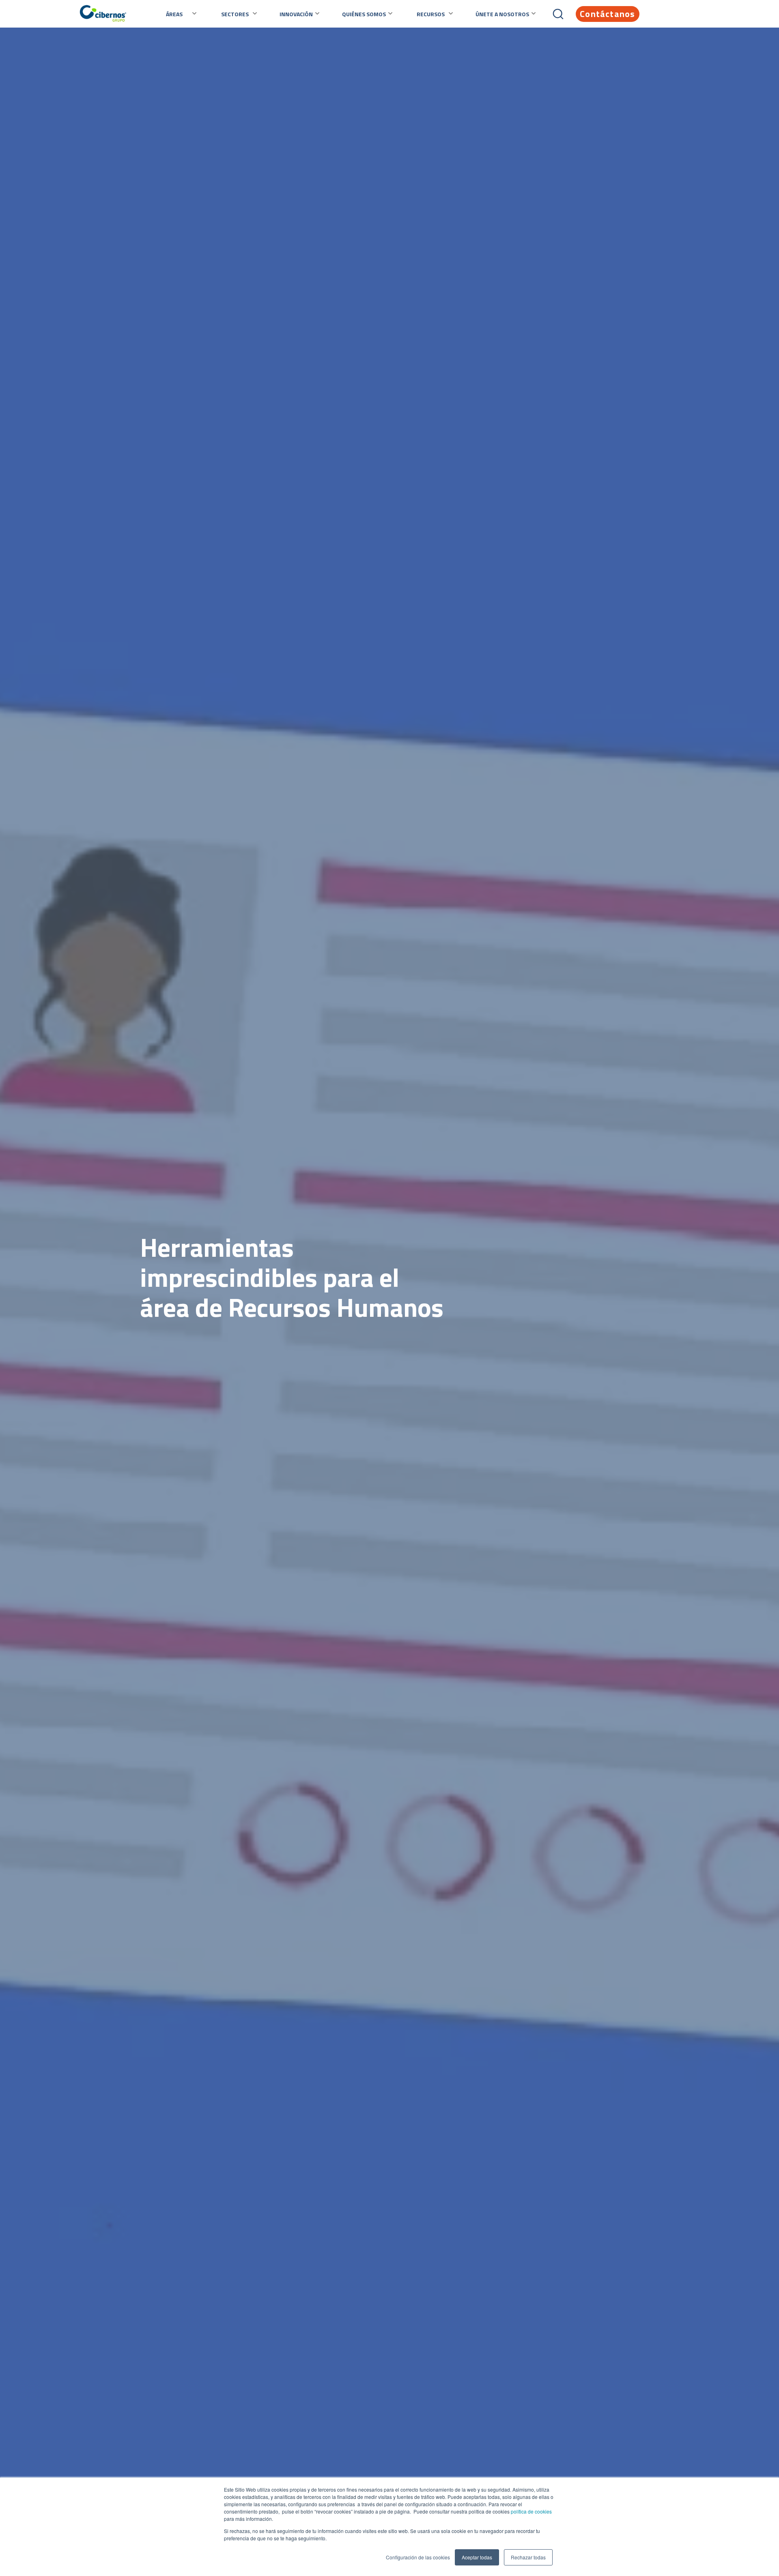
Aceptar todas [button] (477, 2557)
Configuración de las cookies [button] (418, 2557)
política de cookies (531, 2511)
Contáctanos (607, 14)
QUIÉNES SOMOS (364, 14)
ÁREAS (174, 14)
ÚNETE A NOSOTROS (502, 14)
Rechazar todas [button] (528, 2557)
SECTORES (235, 14)
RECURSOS (431, 14)
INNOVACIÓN (296, 14)
